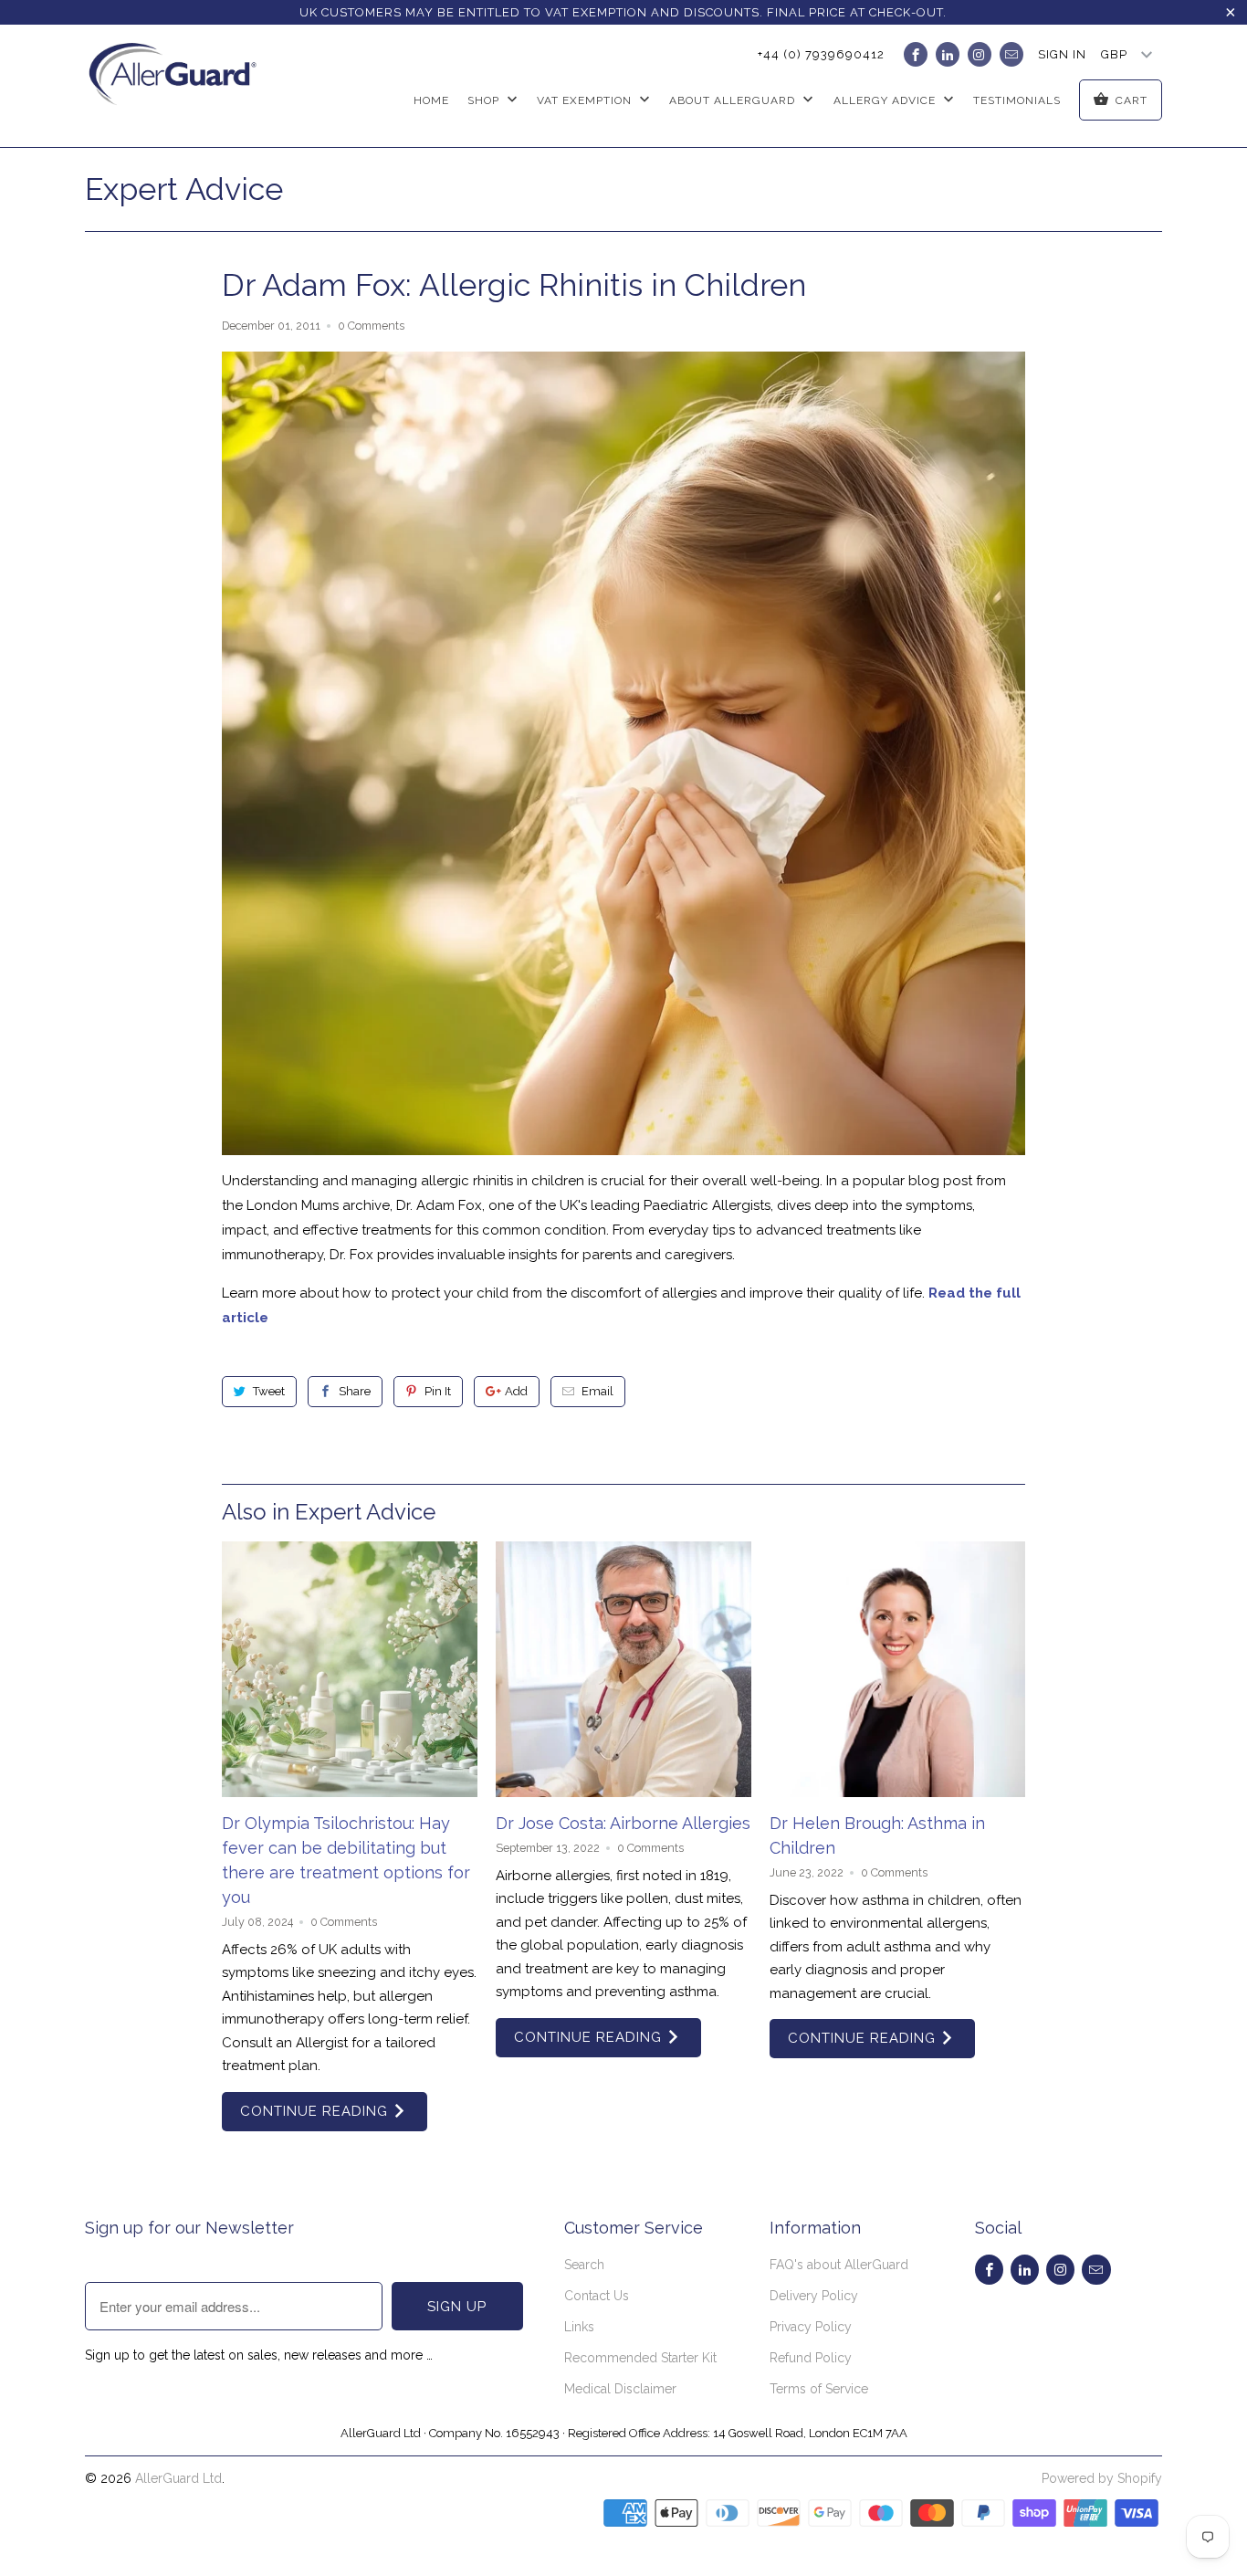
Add (516, 1391)
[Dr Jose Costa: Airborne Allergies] (623, 1669)
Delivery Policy (814, 2296)
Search (584, 2265)
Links (579, 2327)
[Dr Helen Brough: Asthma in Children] (897, 1669)
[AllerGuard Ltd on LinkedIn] (948, 54)
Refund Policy (811, 2358)
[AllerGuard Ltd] (178, 86)
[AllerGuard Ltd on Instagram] (980, 54)
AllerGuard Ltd (178, 2478)
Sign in (1062, 54)
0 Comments (371, 326)
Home (431, 100)
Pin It (438, 1391)
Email (597, 1391)
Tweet (269, 1391)
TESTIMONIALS (1017, 100)
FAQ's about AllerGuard (839, 2265)
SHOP (485, 100)
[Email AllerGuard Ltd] (1011, 54)
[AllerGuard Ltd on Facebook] (916, 54)
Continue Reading (316, 2111)
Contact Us (597, 2296)
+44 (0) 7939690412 (821, 54)
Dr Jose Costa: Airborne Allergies (623, 1823)
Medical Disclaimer (620, 2389)
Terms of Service (819, 2389)
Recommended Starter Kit (640, 2358)
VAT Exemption (586, 100)
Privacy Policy (811, 2327)
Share (355, 1391)
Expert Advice (184, 189)
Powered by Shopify (1102, 2478)
